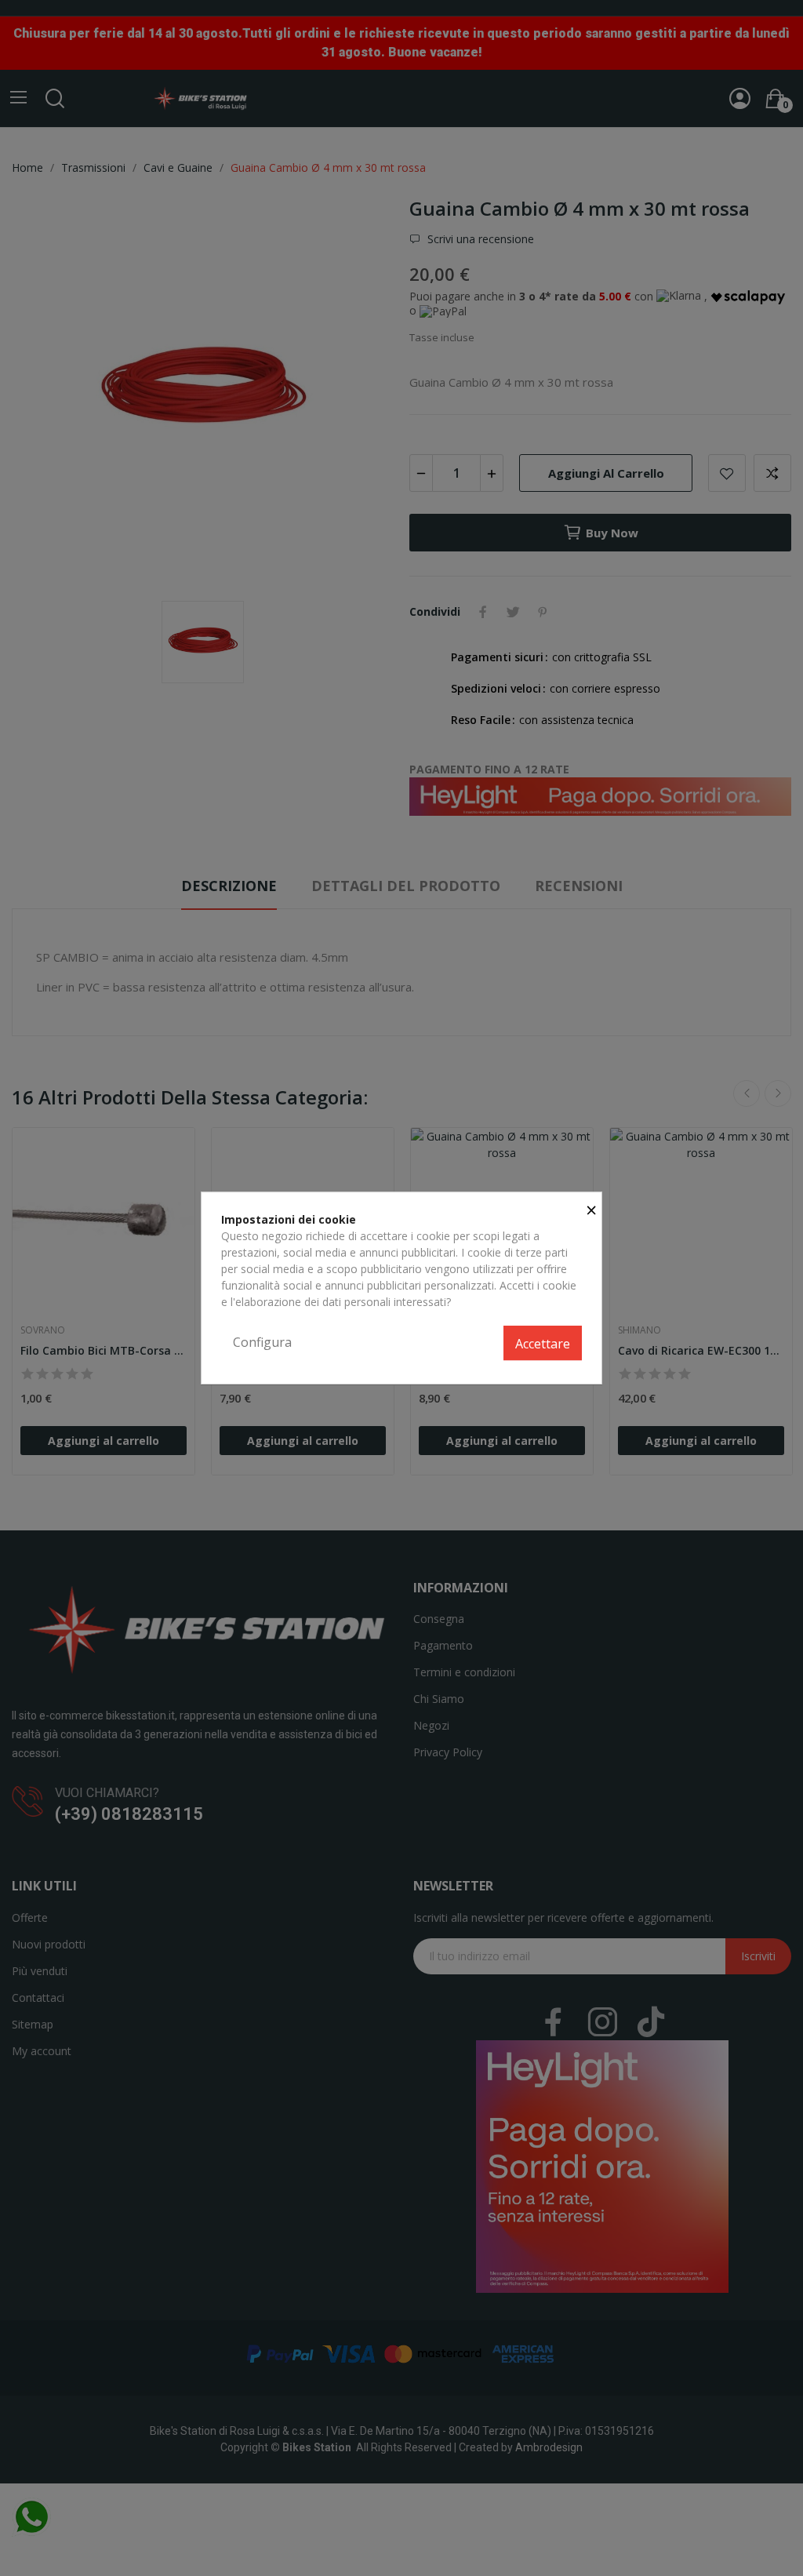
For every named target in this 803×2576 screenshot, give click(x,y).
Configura (262, 1342)
